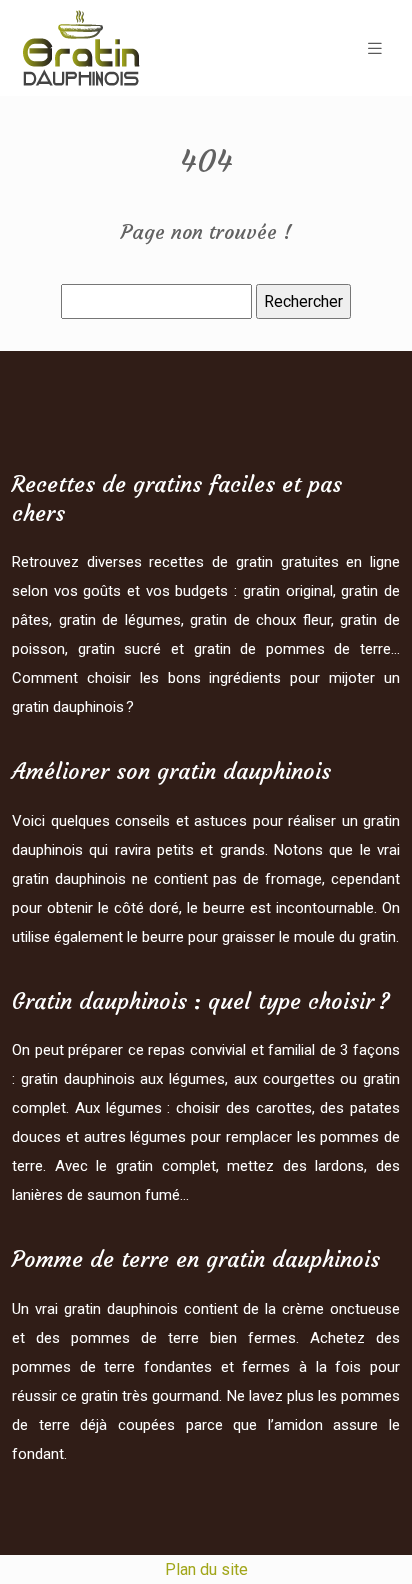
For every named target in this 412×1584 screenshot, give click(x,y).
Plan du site (206, 1569)
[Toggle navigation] (375, 48)
